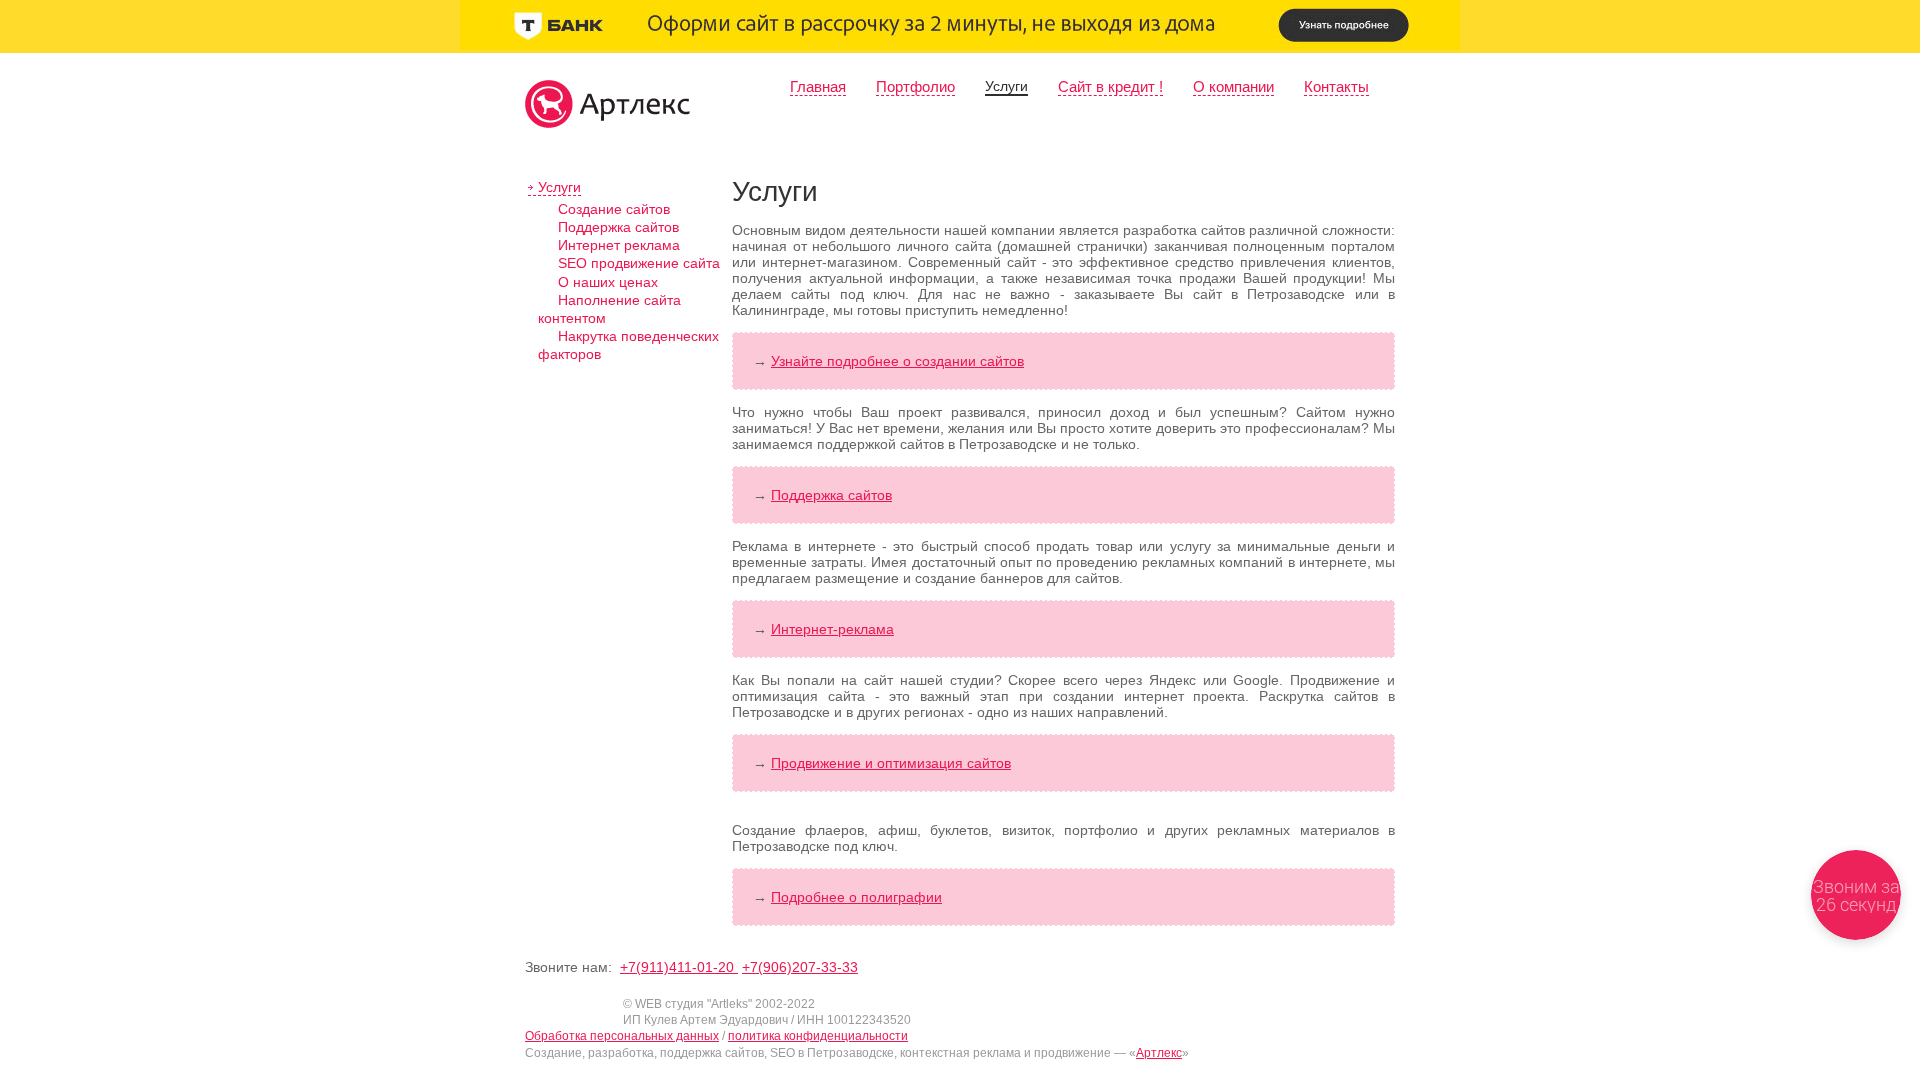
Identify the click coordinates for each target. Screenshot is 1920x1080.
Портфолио (915, 86)
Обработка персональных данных (622, 1036)
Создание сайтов (614, 209)
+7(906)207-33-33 (800, 967)
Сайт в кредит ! (1110, 86)
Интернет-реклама (832, 629)
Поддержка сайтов (618, 227)
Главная (818, 86)
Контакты (1336, 86)
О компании (1233, 86)
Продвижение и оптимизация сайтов (891, 763)
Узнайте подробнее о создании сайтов (897, 361)
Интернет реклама (619, 245)
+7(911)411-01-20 (679, 967)
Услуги (1006, 86)
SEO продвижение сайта (639, 263)
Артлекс (1159, 1053)
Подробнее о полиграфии (856, 897)
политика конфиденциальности (818, 1036)
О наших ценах (608, 282)
